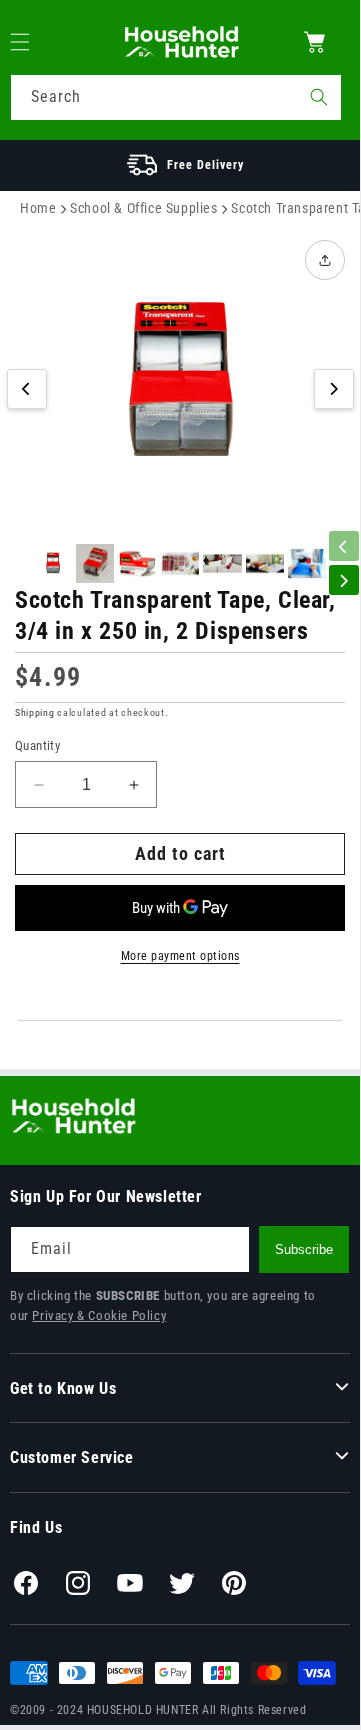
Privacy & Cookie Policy (99, 1315)
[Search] (319, 97)
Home (38, 208)
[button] (32, 42)
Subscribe (304, 1249)
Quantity (37, 745)
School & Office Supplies (143, 208)
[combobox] (176, 97)
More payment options (180, 956)
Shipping (35, 712)
